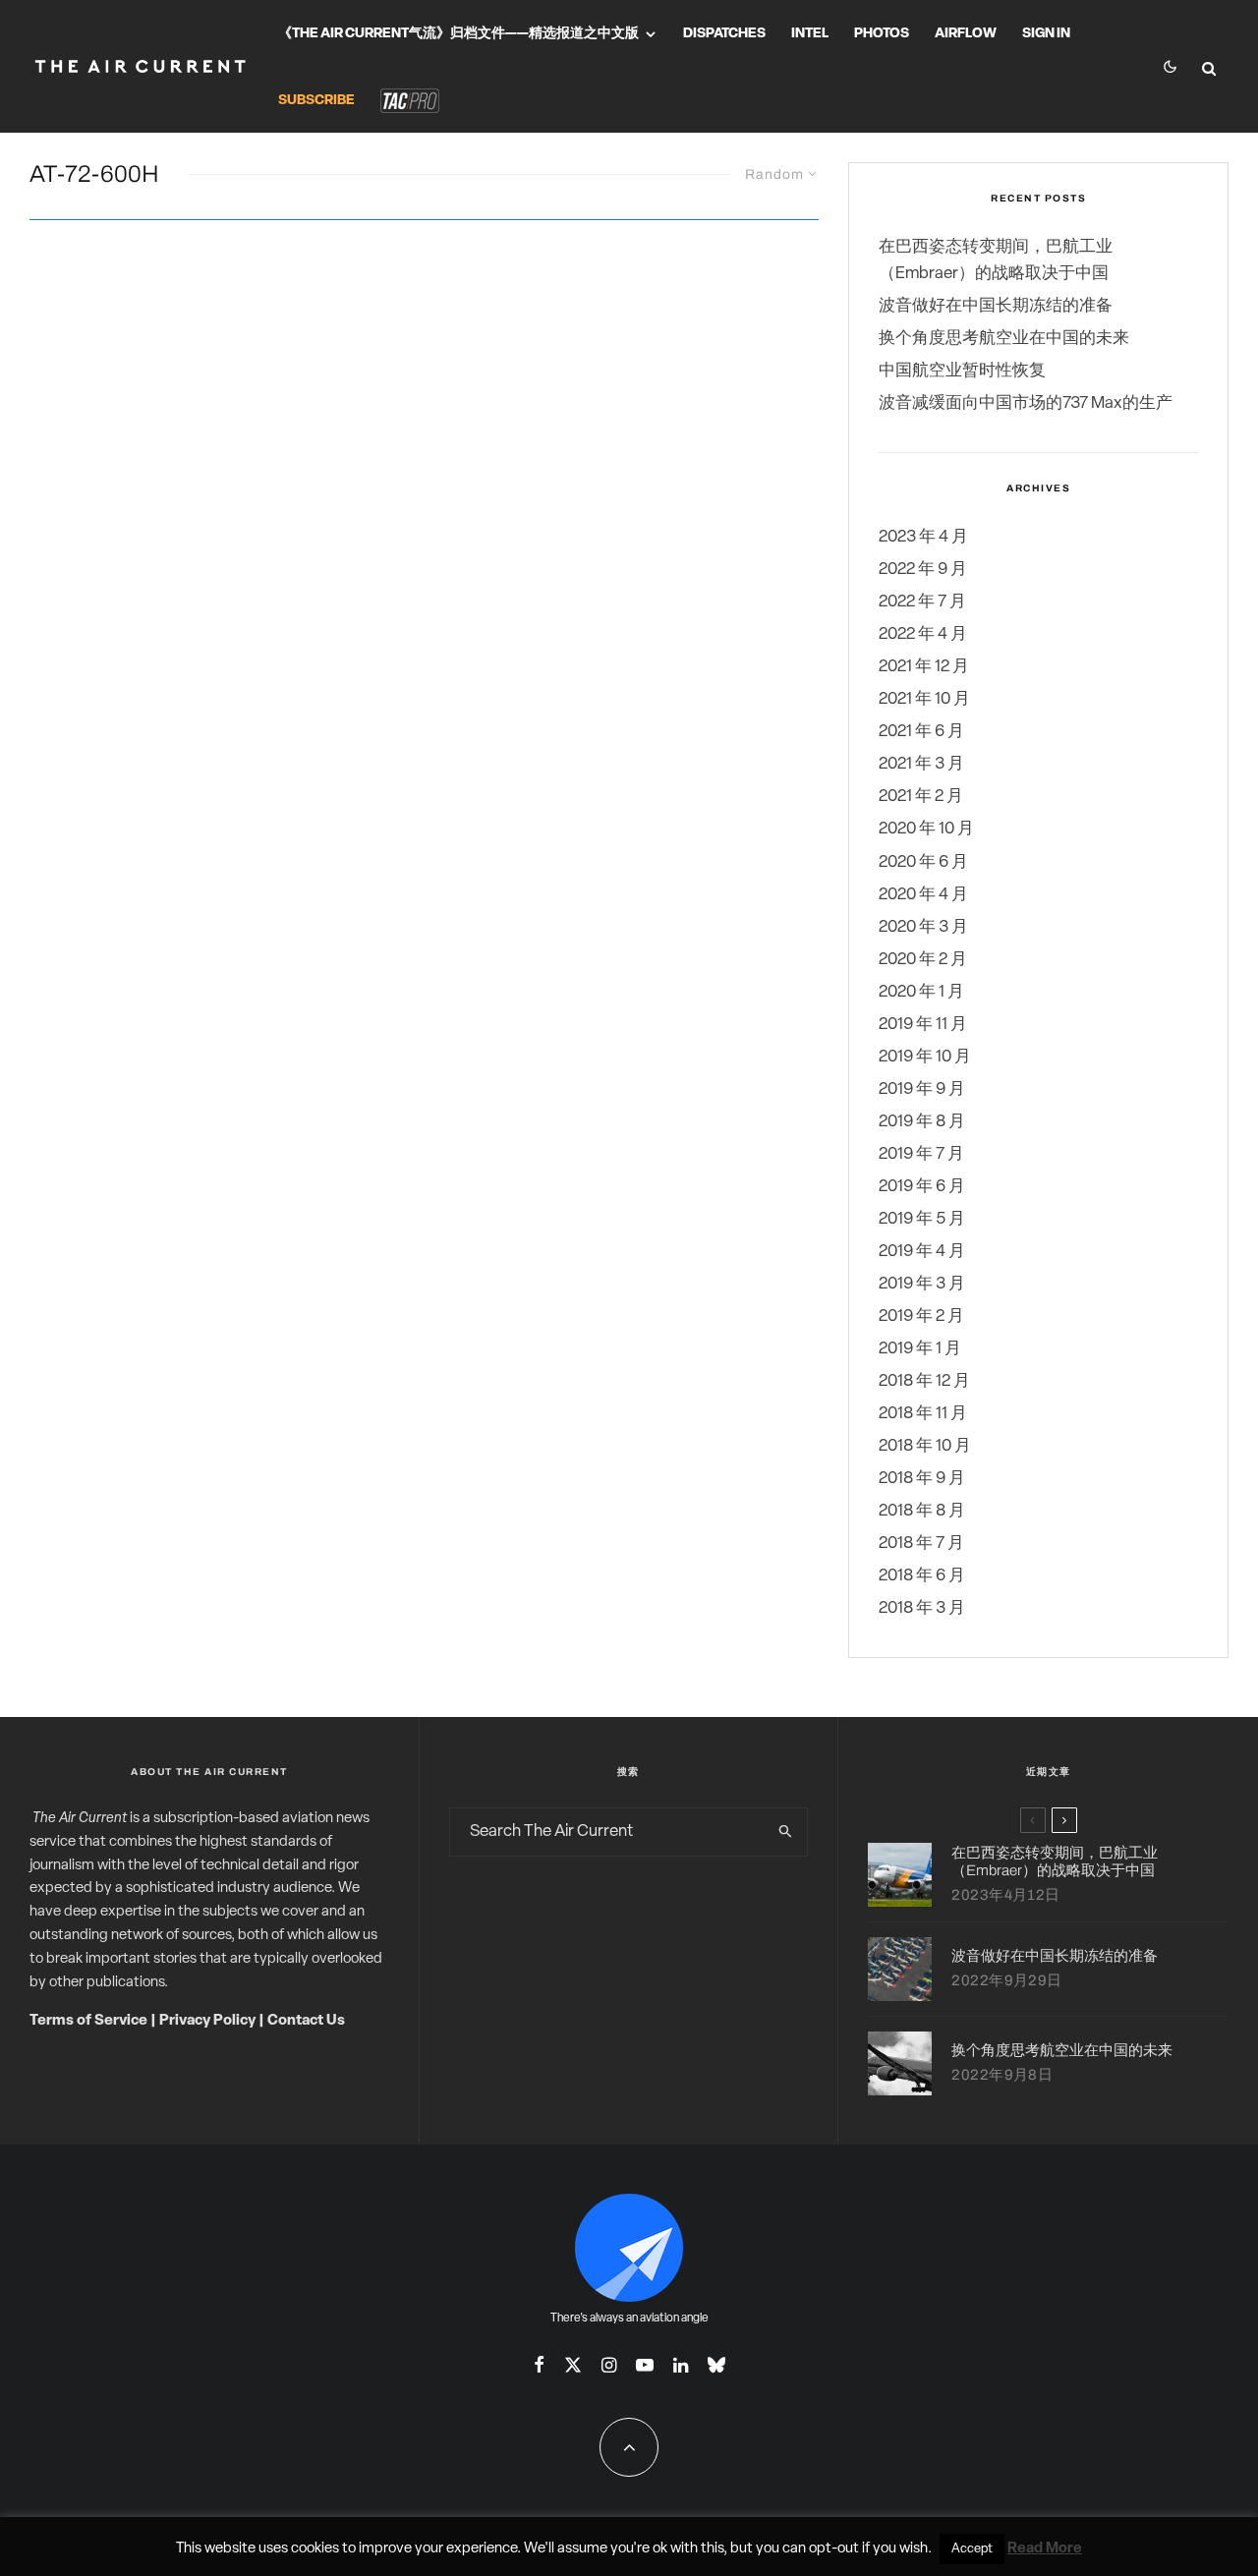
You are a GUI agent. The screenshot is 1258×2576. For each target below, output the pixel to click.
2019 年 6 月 (922, 1187)
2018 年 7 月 (921, 1544)
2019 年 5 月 (922, 1219)
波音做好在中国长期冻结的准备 (996, 306)
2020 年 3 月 (923, 927)
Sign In (1046, 34)
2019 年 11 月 (923, 1025)
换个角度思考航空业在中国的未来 (1004, 339)
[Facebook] (539, 2365)
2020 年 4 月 (923, 895)
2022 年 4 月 (923, 634)
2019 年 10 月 (925, 1057)
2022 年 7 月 (922, 602)
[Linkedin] (681, 2365)
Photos (882, 34)
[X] (573, 2365)
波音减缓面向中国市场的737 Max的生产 (1026, 403)
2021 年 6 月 (921, 732)
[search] (786, 1832)
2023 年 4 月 (923, 537)
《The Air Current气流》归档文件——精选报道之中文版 (458, 34)
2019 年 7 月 (921, 1154)
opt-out (834, 2549)
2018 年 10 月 (925, 1446)
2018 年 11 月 (923, 1414)
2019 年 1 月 (920, 1349)
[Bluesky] (716, 2365)
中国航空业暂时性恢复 (962, 371)
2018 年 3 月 (922, 1608)
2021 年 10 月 (924, 699)
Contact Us (306, 2021)
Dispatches (724, 34)
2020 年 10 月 (926, 829)
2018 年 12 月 (924, 1381)
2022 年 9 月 (923, 570)
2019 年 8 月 (922, 1122)
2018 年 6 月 (922, 1576)
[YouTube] (645, 2365)
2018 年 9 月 (922, 1479)
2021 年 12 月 (924, 667)
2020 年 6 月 (923, 862)
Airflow (966, 34)
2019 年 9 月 (922, 1089)
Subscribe (316, 101)
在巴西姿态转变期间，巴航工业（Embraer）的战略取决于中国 (1055, 1861)
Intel (810, 34)
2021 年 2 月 (921, 797)
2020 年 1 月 (921, 992)
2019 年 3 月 (922, 1284)
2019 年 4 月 (922, 1252)
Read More (1045, 2549)
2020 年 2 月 (923, 960)
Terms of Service (88, 2021)
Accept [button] (972, 2549)
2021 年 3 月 (921, 764)
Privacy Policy (207, 2021)
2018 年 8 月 (922, 1511)
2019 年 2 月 (921, 1317)
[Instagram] (609, 2365)
